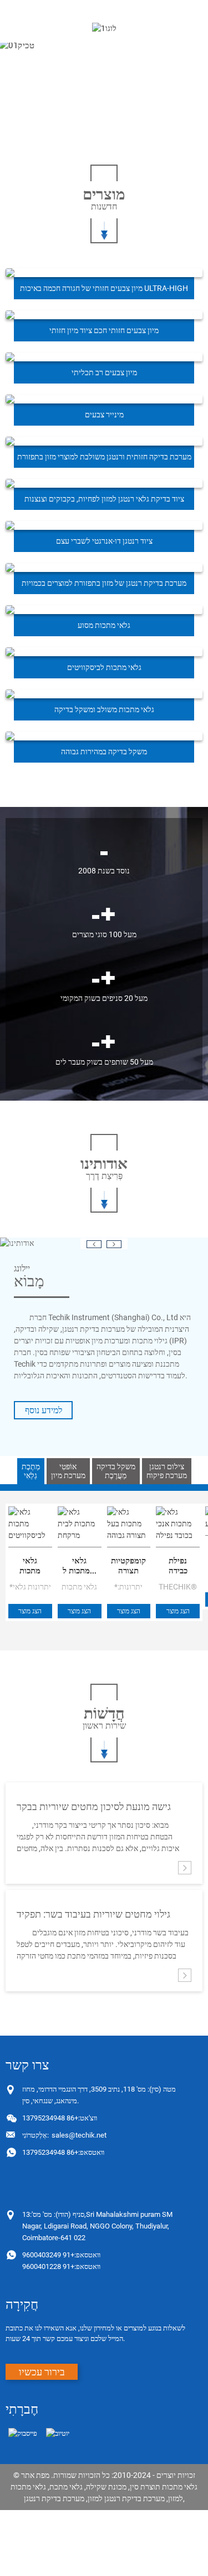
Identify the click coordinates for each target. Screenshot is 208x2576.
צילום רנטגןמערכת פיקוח (167, 1471)
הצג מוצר (30, 1611)
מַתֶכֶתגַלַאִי (31, 1471)
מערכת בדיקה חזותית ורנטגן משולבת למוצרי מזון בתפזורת (104, 457)
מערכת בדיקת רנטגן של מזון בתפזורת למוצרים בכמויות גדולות (104, 586)
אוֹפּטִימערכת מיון (68, 1471)
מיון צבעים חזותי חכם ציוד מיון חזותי (104, 330)
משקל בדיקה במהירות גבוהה (104, 752)
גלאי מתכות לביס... (30, 1566)
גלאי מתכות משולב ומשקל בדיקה (104, 709)
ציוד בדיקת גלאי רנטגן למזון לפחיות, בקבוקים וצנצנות (104, 499)
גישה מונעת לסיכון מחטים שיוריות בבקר (94, 1806)
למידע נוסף (44, 1410)
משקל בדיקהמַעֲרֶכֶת (116, 1471)
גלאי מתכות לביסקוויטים (104, 667)
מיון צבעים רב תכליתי (104, 372)
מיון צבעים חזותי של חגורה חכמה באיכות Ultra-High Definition (104, 292)
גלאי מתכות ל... (80, 1566)
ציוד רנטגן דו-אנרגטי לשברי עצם (104, 541)
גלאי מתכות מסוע (104, 625)
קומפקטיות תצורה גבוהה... (128, 1566)
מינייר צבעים (104, 415)
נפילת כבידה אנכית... (178, 1566)
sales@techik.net (64, 2135)
